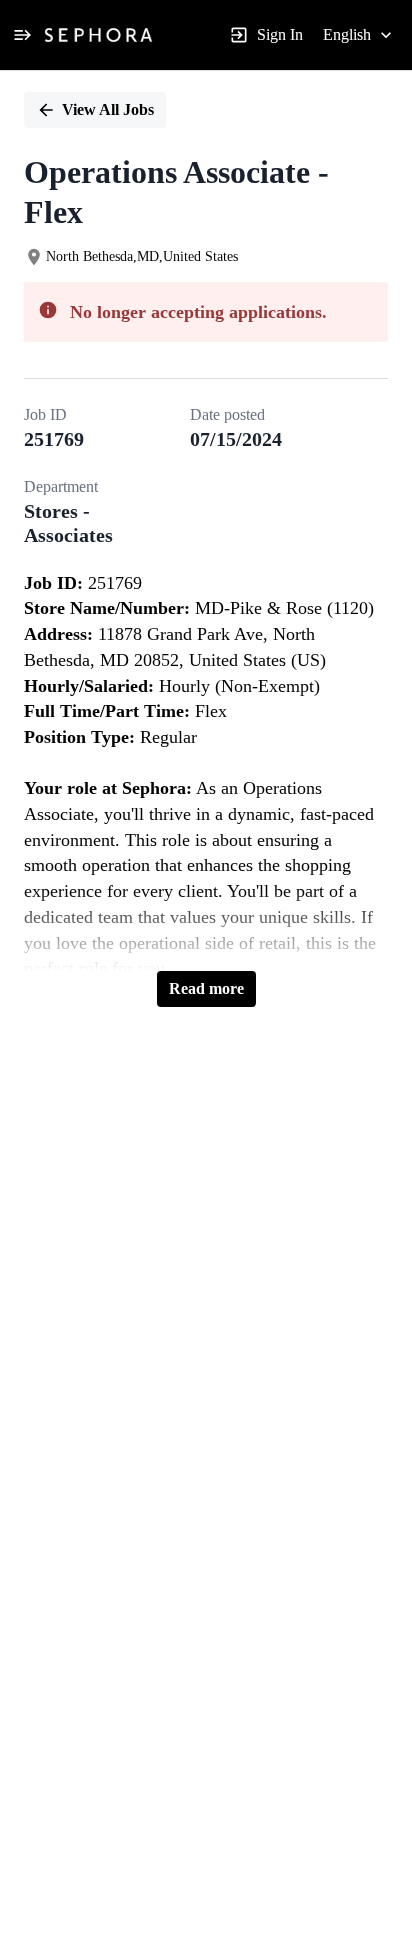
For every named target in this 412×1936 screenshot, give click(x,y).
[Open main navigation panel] (22, 35)
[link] (98, 35)
